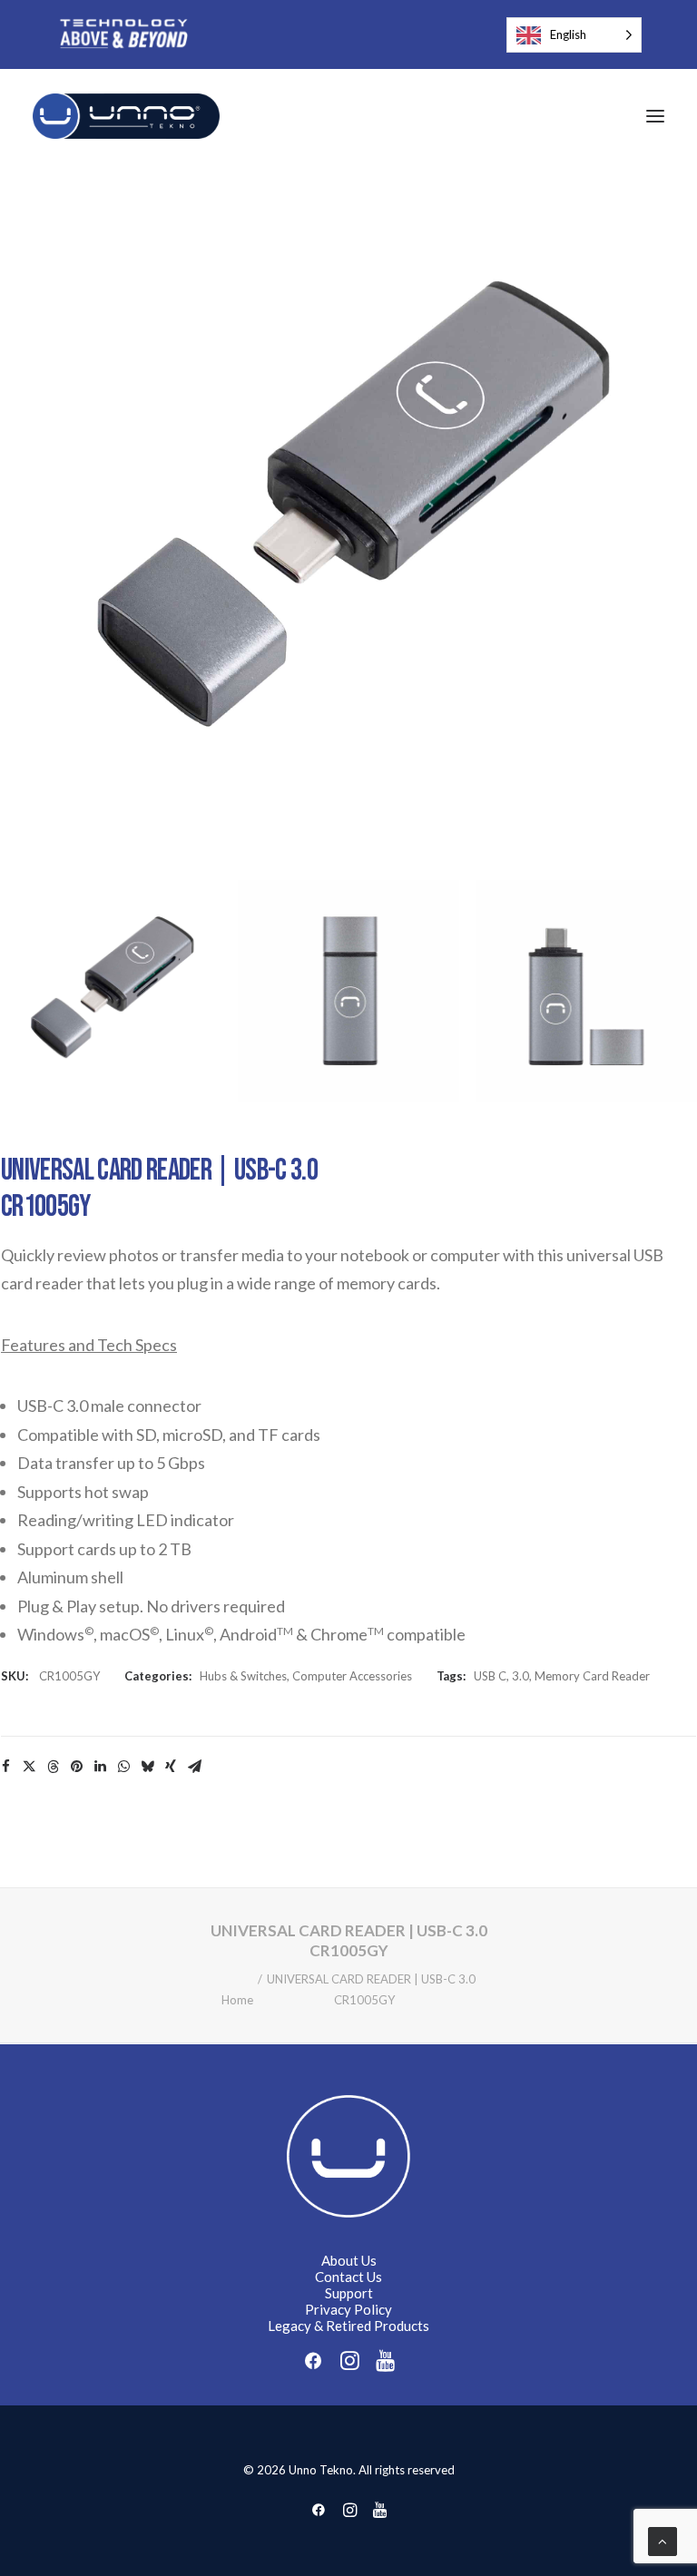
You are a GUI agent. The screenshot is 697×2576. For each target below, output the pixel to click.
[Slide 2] (348, 991)
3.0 (520, 1676)
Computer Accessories (352, 1676)
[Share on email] (194, 1767)
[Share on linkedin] (100, 1767)
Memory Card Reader (592, 1676)
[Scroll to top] (663, 2540)
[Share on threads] (53, 1767)
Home (237, 2000)
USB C (490, 1676)
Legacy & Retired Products (348, 2326)
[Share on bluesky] (147, 1767)
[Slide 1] (111, 991)
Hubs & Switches (243, 1676)
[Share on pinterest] (76, 1767)
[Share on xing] (171, 1767)
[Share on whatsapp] (123, 1767)
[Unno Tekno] (126, 116)
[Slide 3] (586, 991)
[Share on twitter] (29, 1767)
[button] (655, 116)
